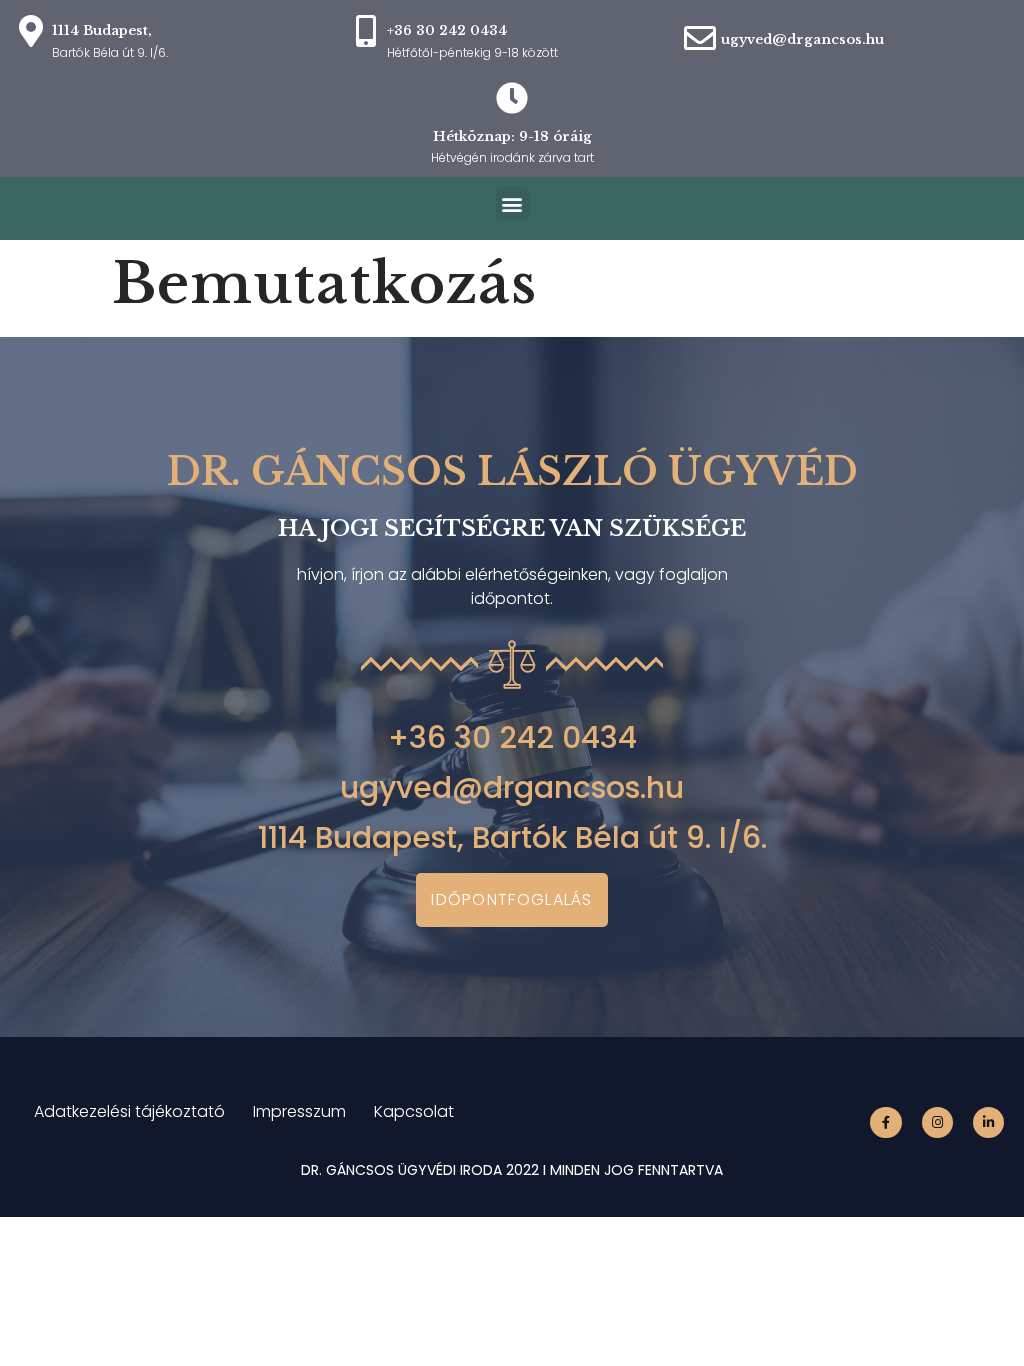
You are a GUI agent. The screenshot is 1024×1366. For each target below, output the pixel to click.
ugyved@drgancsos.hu (802, 39)
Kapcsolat (414, 1111)
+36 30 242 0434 (512, 737)
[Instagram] (937, 1122)
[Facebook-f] (885, 1122)
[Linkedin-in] (988, 1122)
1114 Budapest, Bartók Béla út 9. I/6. (512, 837)
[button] (512, 203)
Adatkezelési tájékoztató (129, 1111)
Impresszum (299, 1111)
